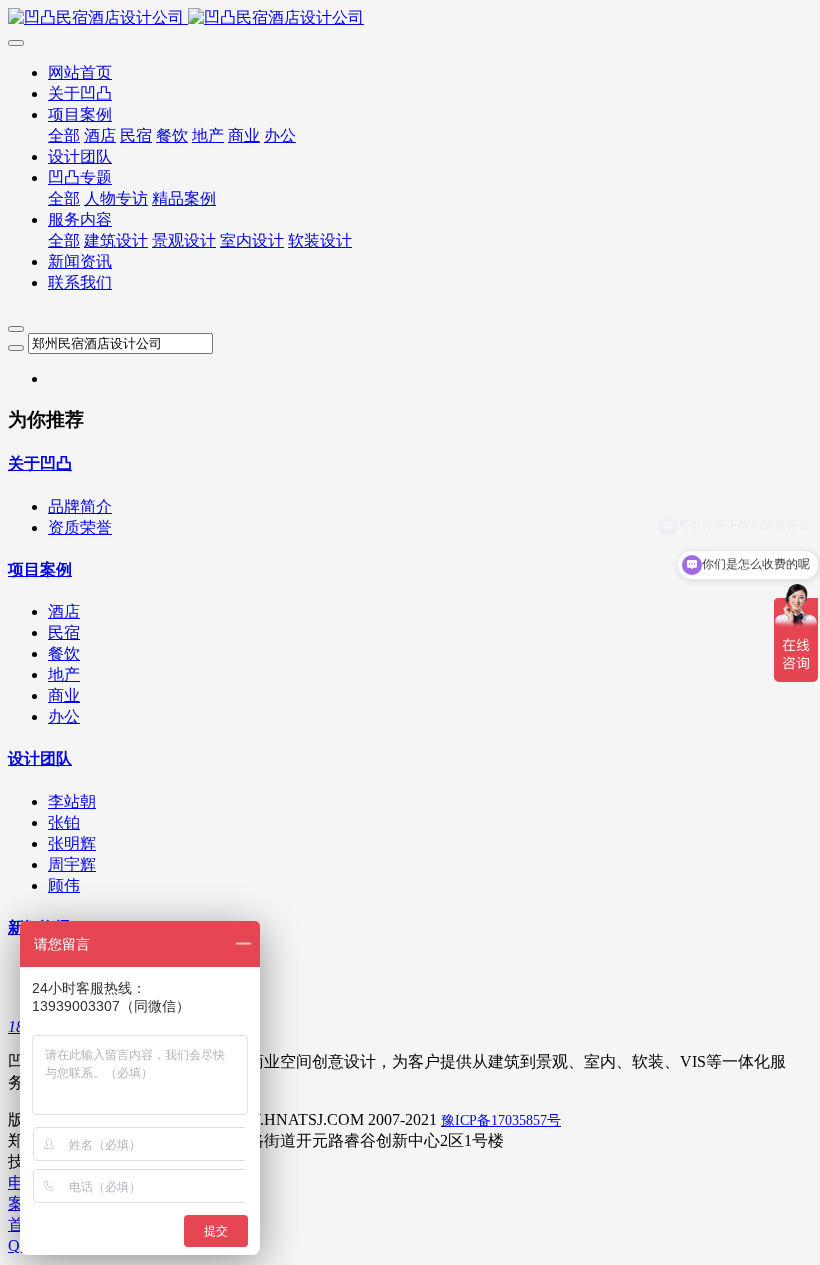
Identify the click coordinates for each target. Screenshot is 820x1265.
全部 (64, 135)
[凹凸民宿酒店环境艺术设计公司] (410, 18)
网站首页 (80, 72)
